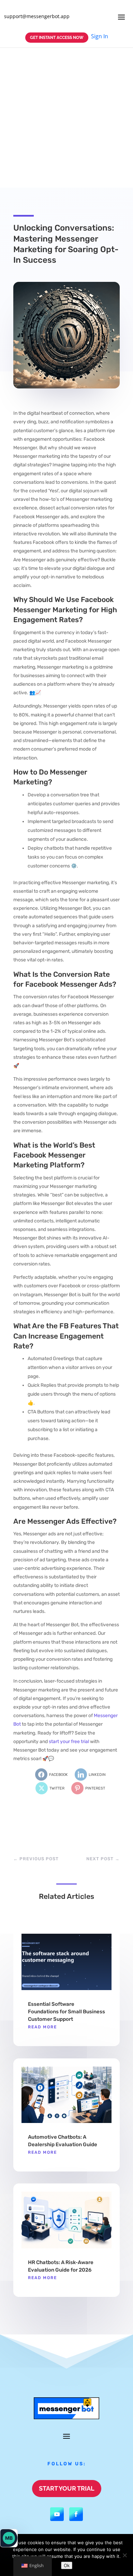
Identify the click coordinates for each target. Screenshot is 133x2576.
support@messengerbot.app (37, 16)
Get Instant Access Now (57, 38)
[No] (124, 2555)
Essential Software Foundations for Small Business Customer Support (66, 2012)
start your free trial (69, 1742)
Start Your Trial (67, 2488)
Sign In (100, 36)
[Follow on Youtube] (57, 2514)
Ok (67, 2565)
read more (42, 2027)
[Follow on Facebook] (76, 2514)
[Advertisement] (66, 118)
